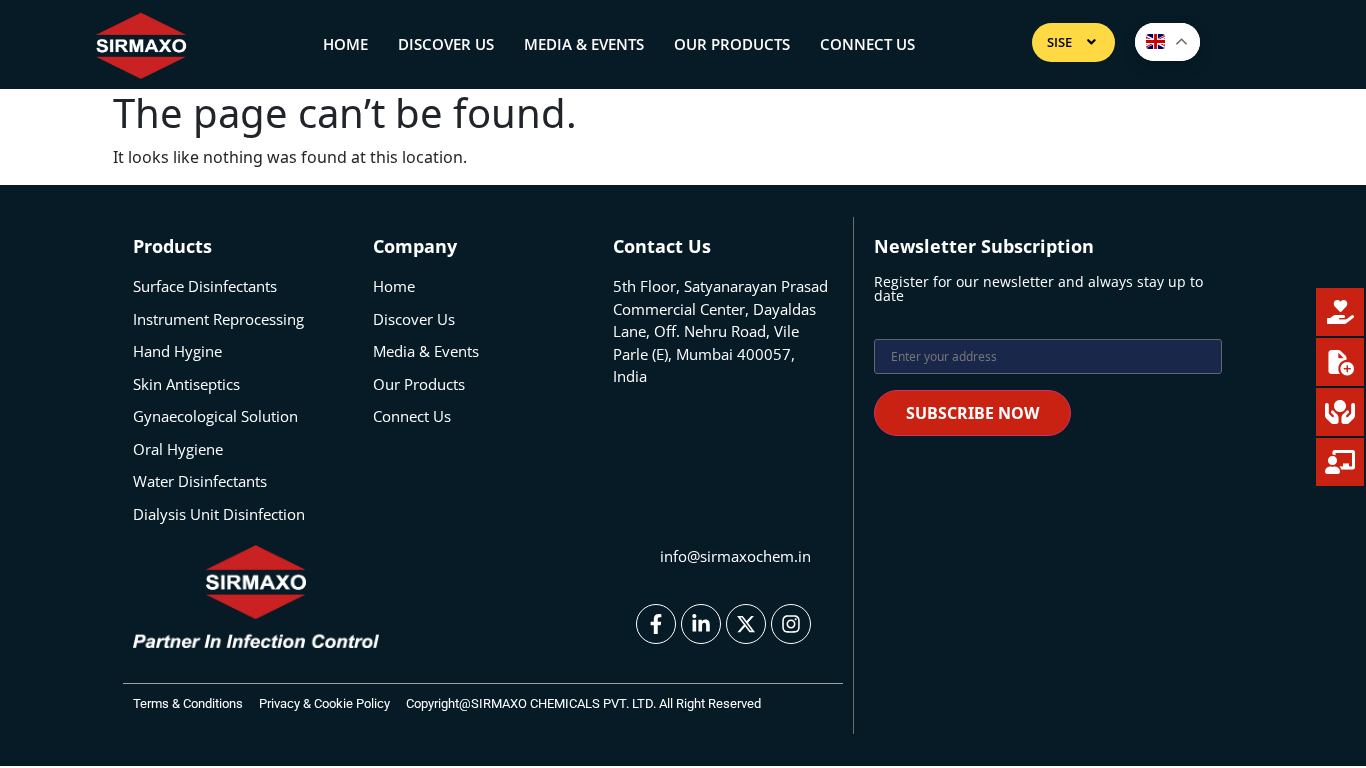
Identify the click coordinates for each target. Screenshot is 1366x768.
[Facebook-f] (656, 624)
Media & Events (584, 44)
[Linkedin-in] (701, 624)
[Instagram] (791, 624)
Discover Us (446, 44)
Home (345, 44)
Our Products (732, 44)
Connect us (867, 44)
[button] (1073, 42)
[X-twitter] (746, 624)
